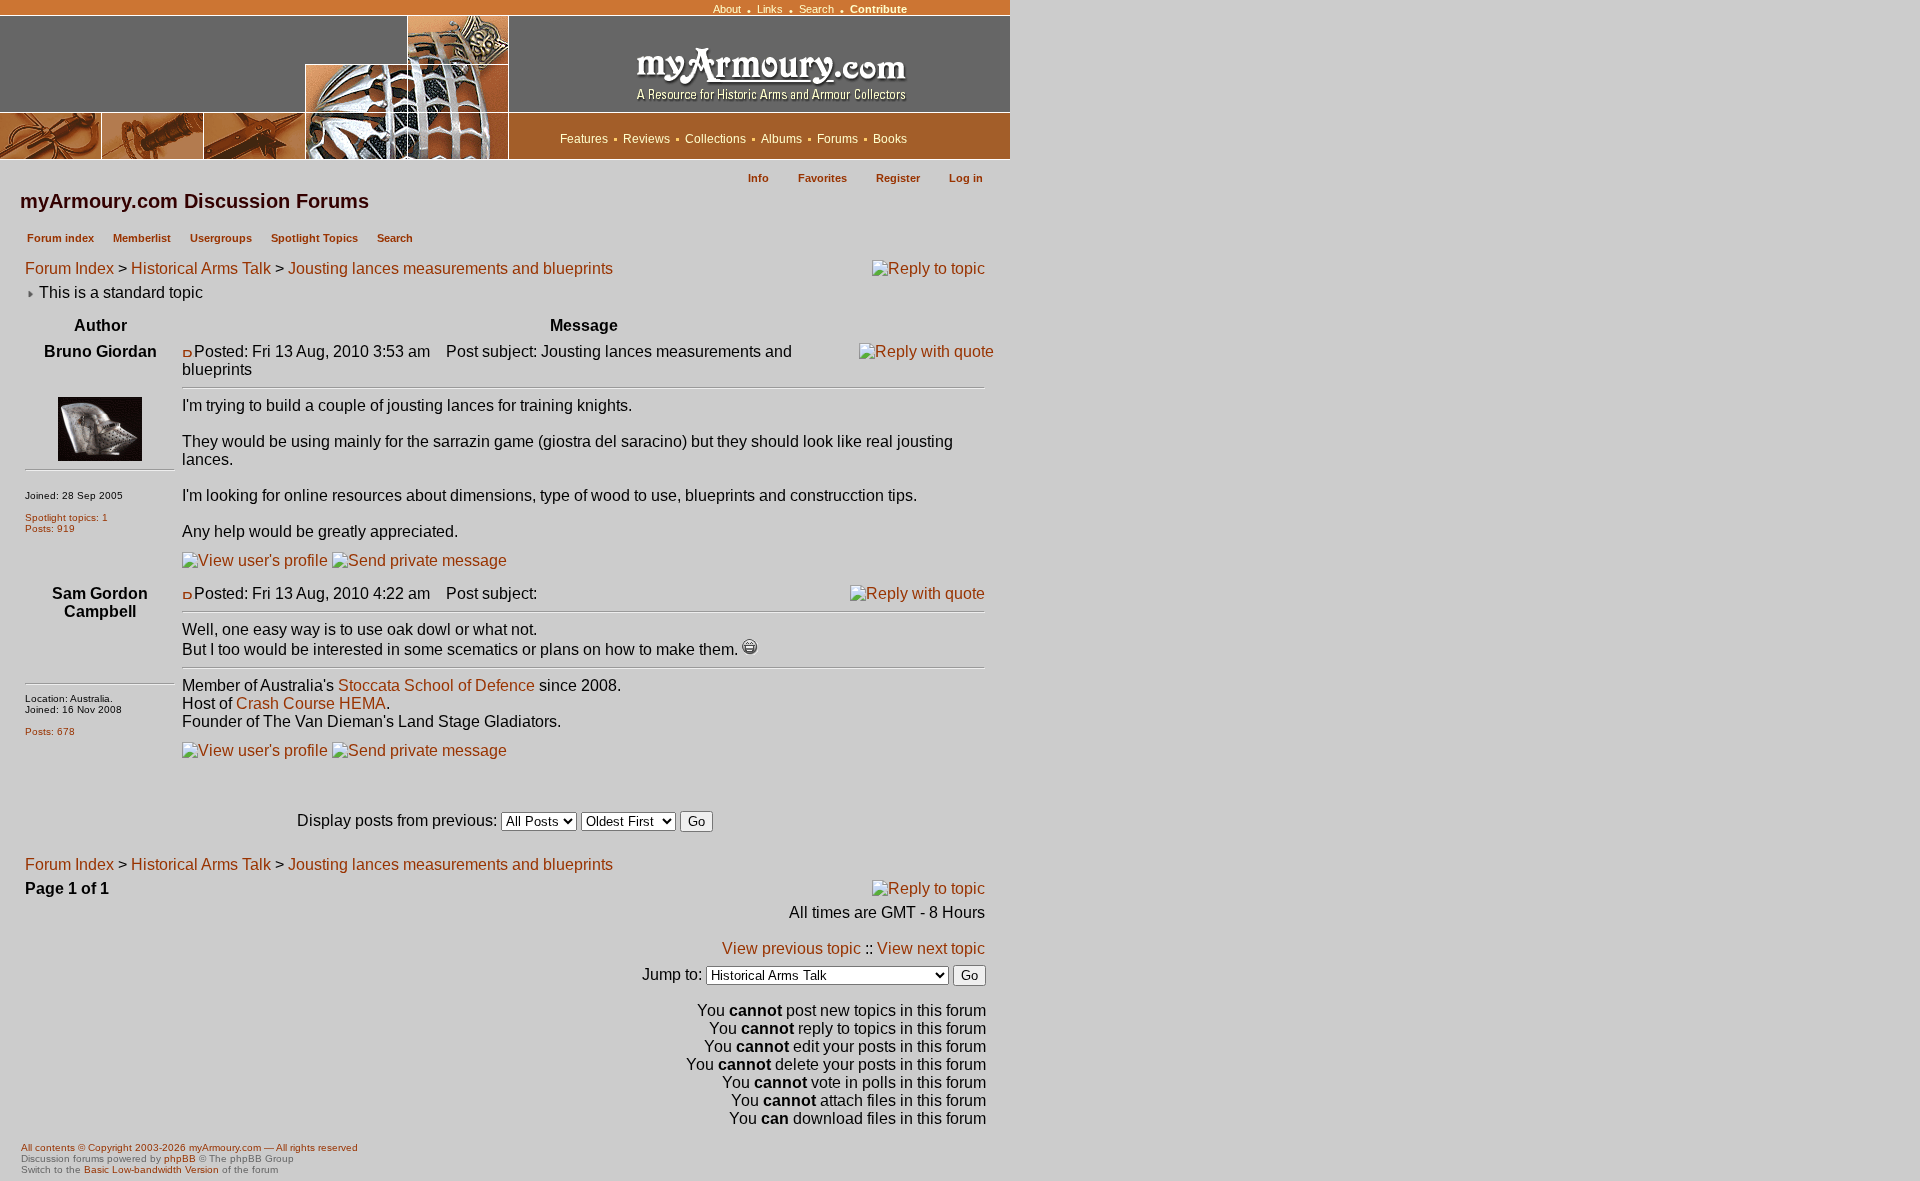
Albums (781, 139)
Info (758, 178)
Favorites (822, 178)
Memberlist (142, 238)
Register (898, 178)
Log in (966, 178)
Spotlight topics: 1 (66, 517)
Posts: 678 (50, 731)
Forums (837, 139)
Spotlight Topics (314, 238)
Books (890, 139)
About (727, 9)
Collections (715, 139)
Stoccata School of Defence (436, 685)
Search (816, 9)
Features (584, 139)
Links (770, 9)
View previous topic (791, 948)
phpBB (180, 1158)
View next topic (931, 948)
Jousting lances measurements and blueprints (450, 268)
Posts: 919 (50, 528)
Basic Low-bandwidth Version (151, 1169)
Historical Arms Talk (201, 268)
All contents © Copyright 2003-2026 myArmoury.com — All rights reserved (189, 1147)
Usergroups (221, 238)
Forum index (60, 238)
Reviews (646, 139)
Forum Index (69, 268)
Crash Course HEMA (311, 703)
